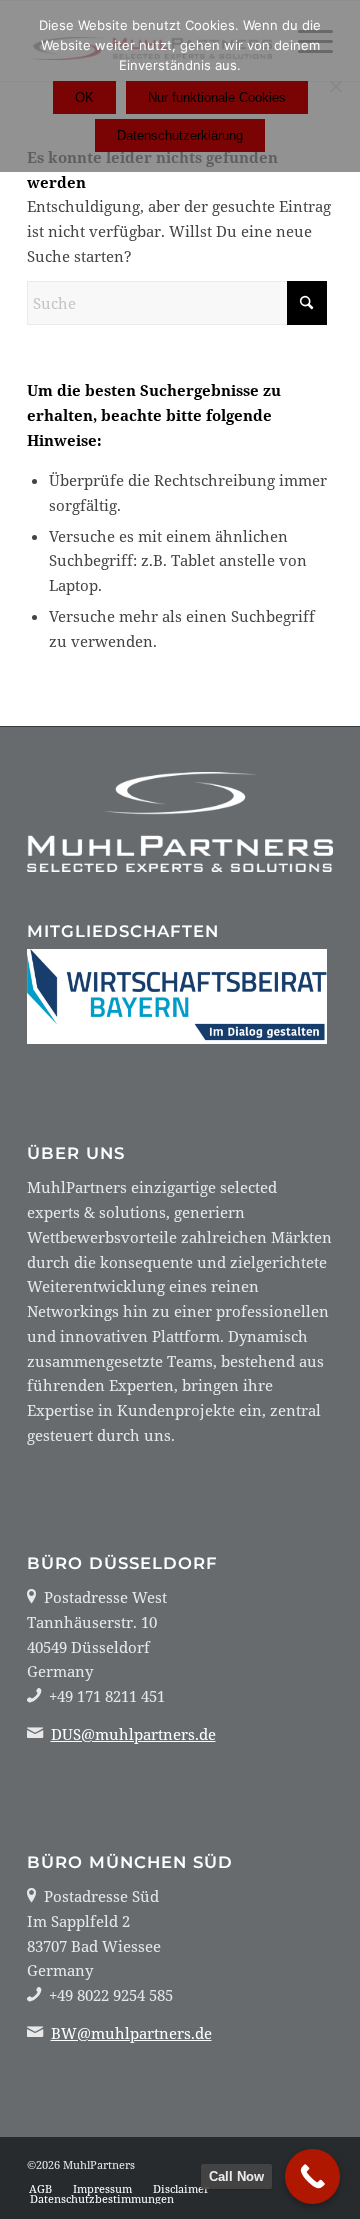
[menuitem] (40, 2189)
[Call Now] (312, 2176)
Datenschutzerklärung (180, 135)
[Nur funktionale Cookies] (335, 86)
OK (84, 97)
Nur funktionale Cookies (217, 97)
